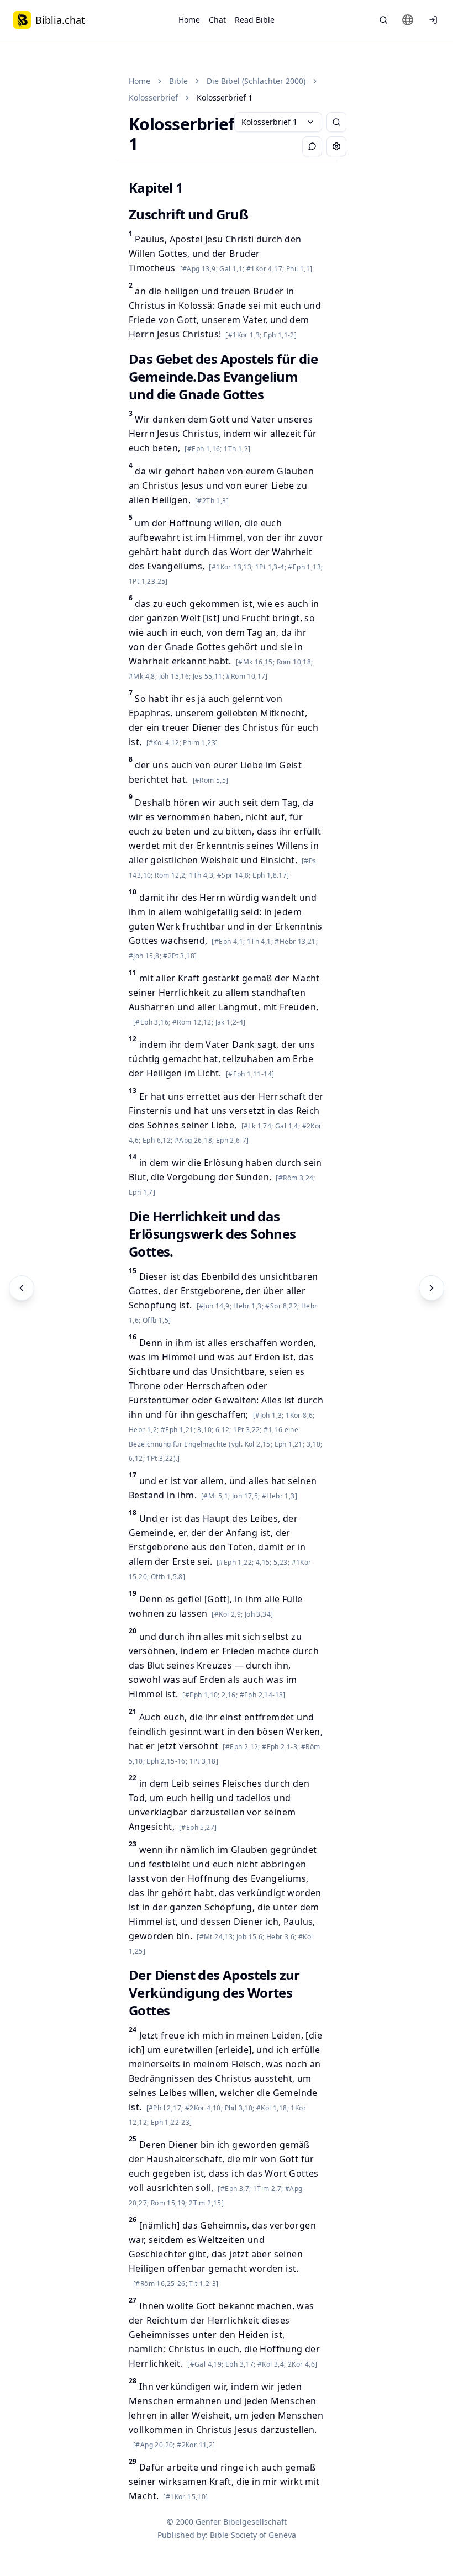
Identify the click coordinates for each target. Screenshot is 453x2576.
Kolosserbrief (153, 97)
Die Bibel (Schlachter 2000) (256, 81)
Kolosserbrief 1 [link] (225, 97)
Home (189, 20)
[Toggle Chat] (312, 146)
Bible (178, 81)
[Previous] (22, 1288)
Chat (217, 20)
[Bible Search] (383, 20)
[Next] (431, 1288)
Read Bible (255, 20)
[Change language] (408, 20)
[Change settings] (336, 146)
